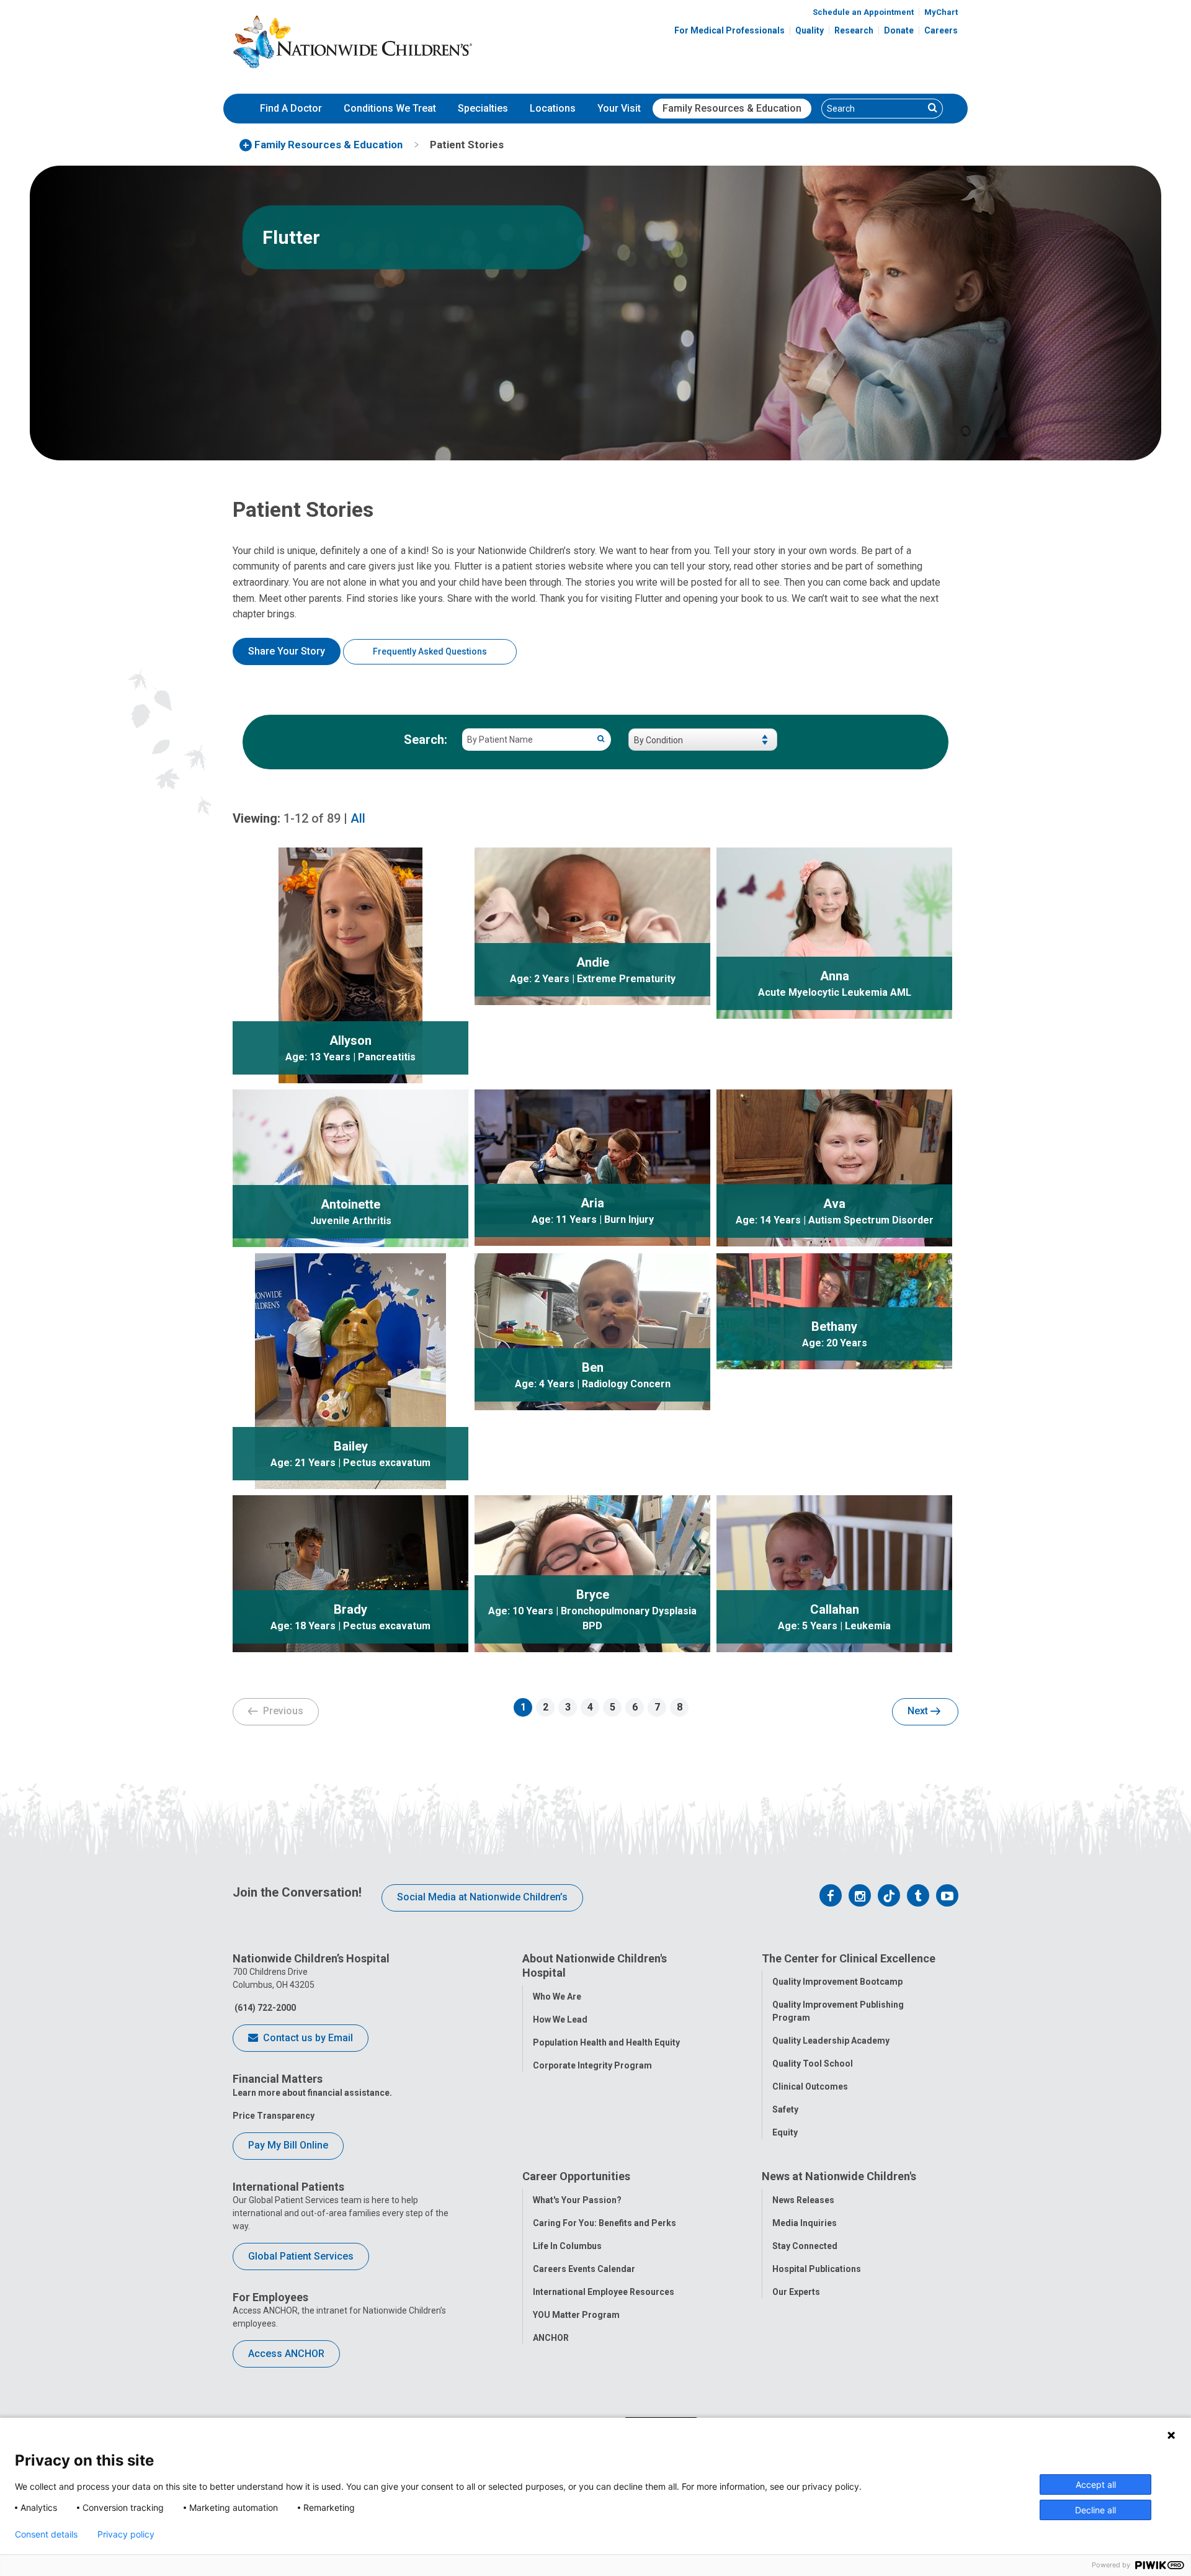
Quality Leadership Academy (831, 2041)
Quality (810, 30)
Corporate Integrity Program (592, 2065)
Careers (941, 30)
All (358, 818)
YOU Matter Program (576, 2315)
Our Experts (796, 2292)
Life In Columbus (567, 2246)
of (312, 818)
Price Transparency (274, 2116)
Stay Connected (805, 2246)
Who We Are (557, 1997)
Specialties (483, 108)
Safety (785, 2109)
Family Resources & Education (732, 108)
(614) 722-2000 (264, 2008)
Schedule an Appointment (863, 12)
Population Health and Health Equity (606, 2042)
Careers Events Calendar (584, 2269)
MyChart (941, 12)
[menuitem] (291, 109)
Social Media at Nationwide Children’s (482, 1897)
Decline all (1095, 2510)
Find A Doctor (291, 108)
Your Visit (619, 108)
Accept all (1096, 2484)
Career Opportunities (576, 2176)
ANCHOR (551, 2338)
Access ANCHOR (286, 2354)
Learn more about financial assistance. (312, 2093)
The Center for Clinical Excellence (849, 1958)
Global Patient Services (301, 2256)
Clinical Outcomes (810, 2086)
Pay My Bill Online (288, 2145)
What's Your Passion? (577, 2200)
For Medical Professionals (729, 30)
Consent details (46, 2534)
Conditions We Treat (390, 108)
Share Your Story (287, 651)
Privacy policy (126, 2534)
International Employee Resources (604, 2292)
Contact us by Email (307, 2038)
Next (919, 1711)
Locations (553, 108)
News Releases (803, 2200)
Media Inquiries (805, 2223)
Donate (899, 30)
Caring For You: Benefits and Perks (604, 2223)
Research (854, 30)
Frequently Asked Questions (430, 651)
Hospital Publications (817, 2269)
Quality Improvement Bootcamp (837, 1982)
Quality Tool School (813, 2064)
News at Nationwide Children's (839, 2176)
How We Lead (560, 2019)
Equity (785, 2132)
